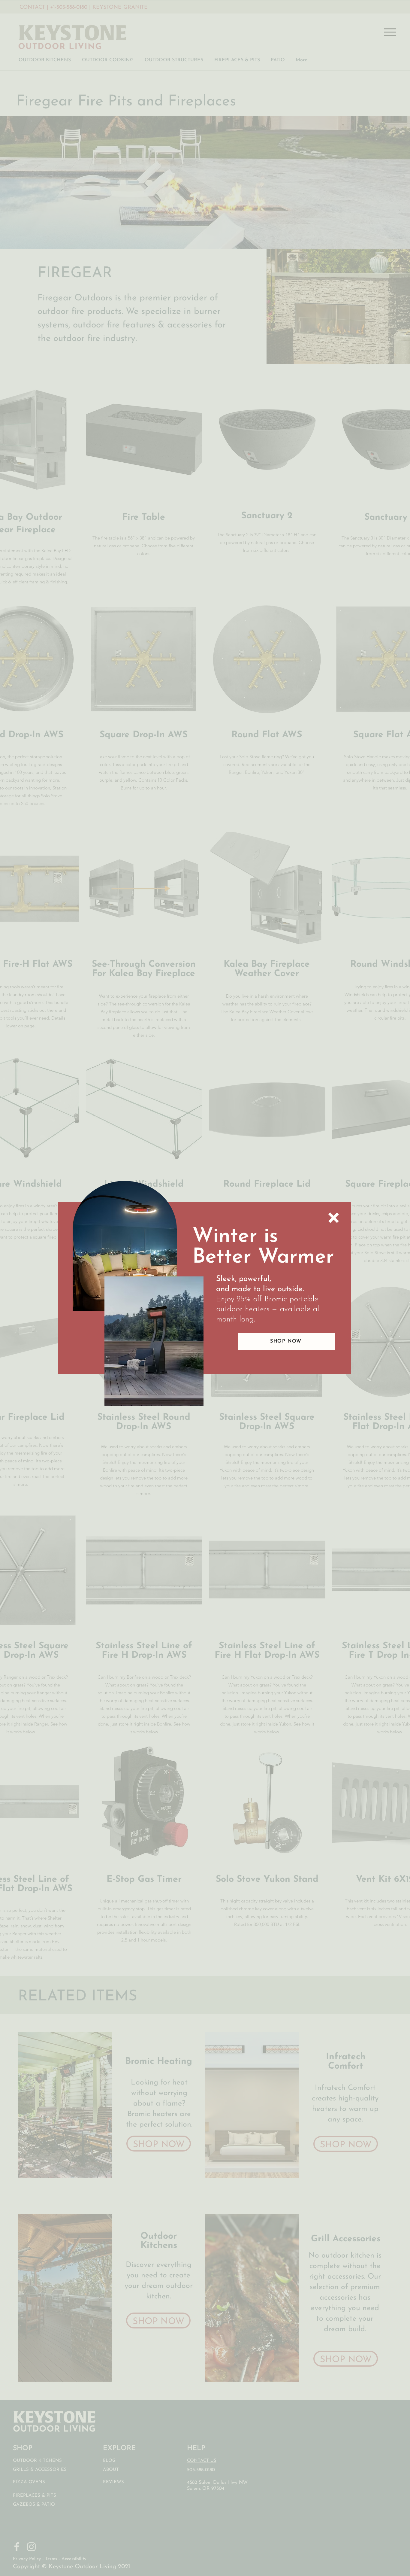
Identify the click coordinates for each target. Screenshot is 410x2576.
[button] (334, 1218)
